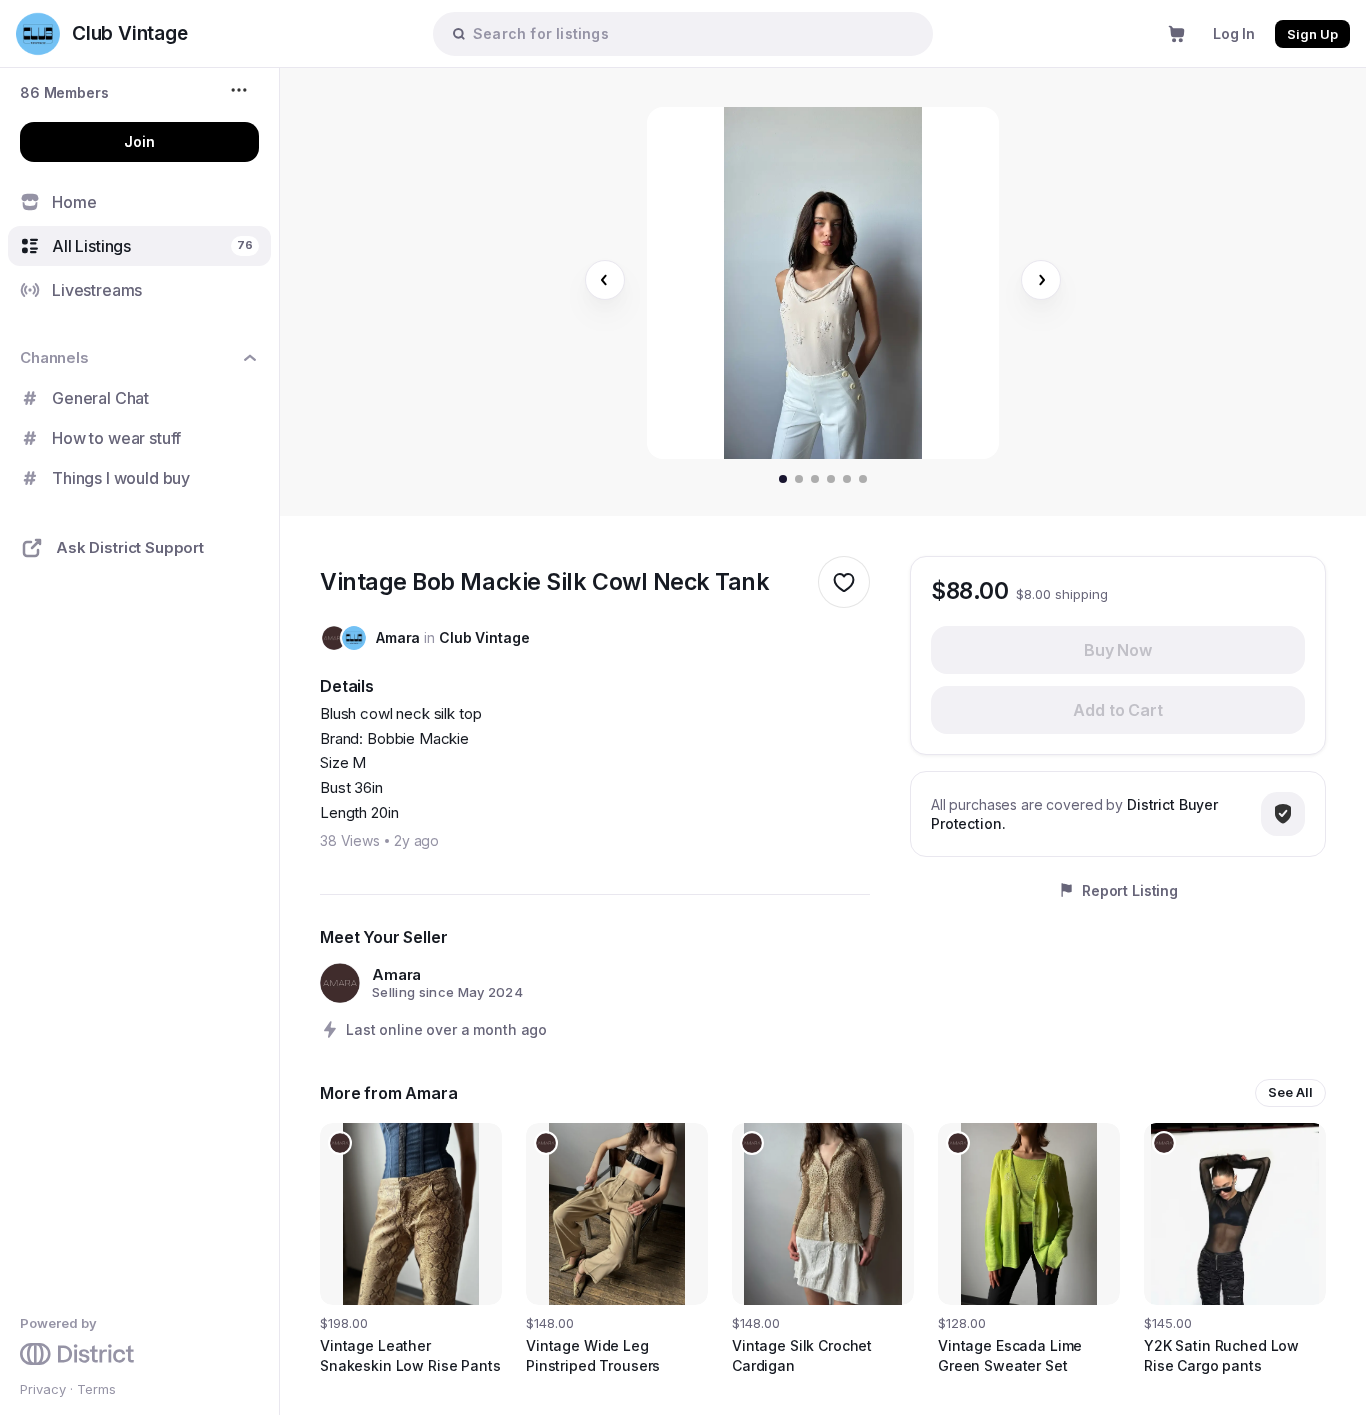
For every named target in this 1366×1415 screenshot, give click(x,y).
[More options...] (241, 90)
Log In (1234, 33)
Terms (96, 1389)
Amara (398, 637)
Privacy (43, 1389)
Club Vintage (484, 637)
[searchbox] (693, 33)
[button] (64, 92)
